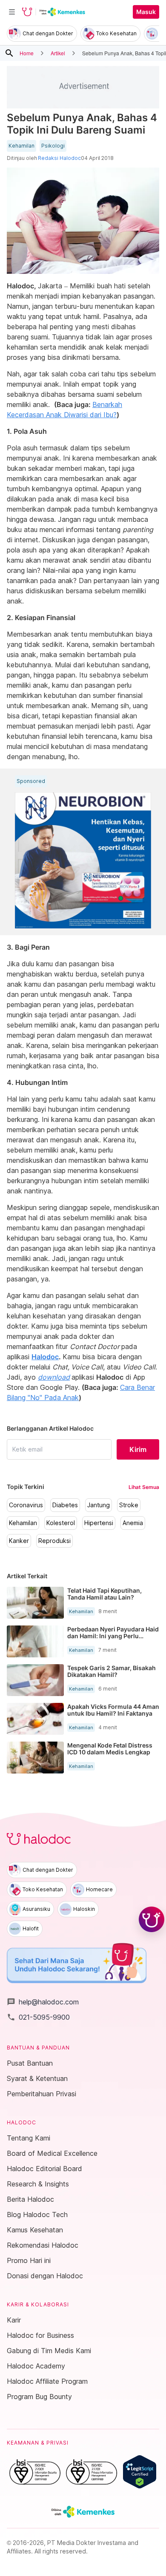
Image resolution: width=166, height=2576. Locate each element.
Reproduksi (54, 1541)
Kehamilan (21, 146)
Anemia (133, 1523)
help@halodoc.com (43, 2002)
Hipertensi (99, 1523)
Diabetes (65, 1505)
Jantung (99, 1505)
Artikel (58, 53)
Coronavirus (26, 1505)
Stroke (129, 1505)
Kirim (138, 1449)
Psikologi (53, 146)
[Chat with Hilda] (152, 1919)
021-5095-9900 (38, 2017)
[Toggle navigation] (12, 12)
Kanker (19, 1541)
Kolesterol (61, 1523)
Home (27, 53)
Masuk (146, 12)
